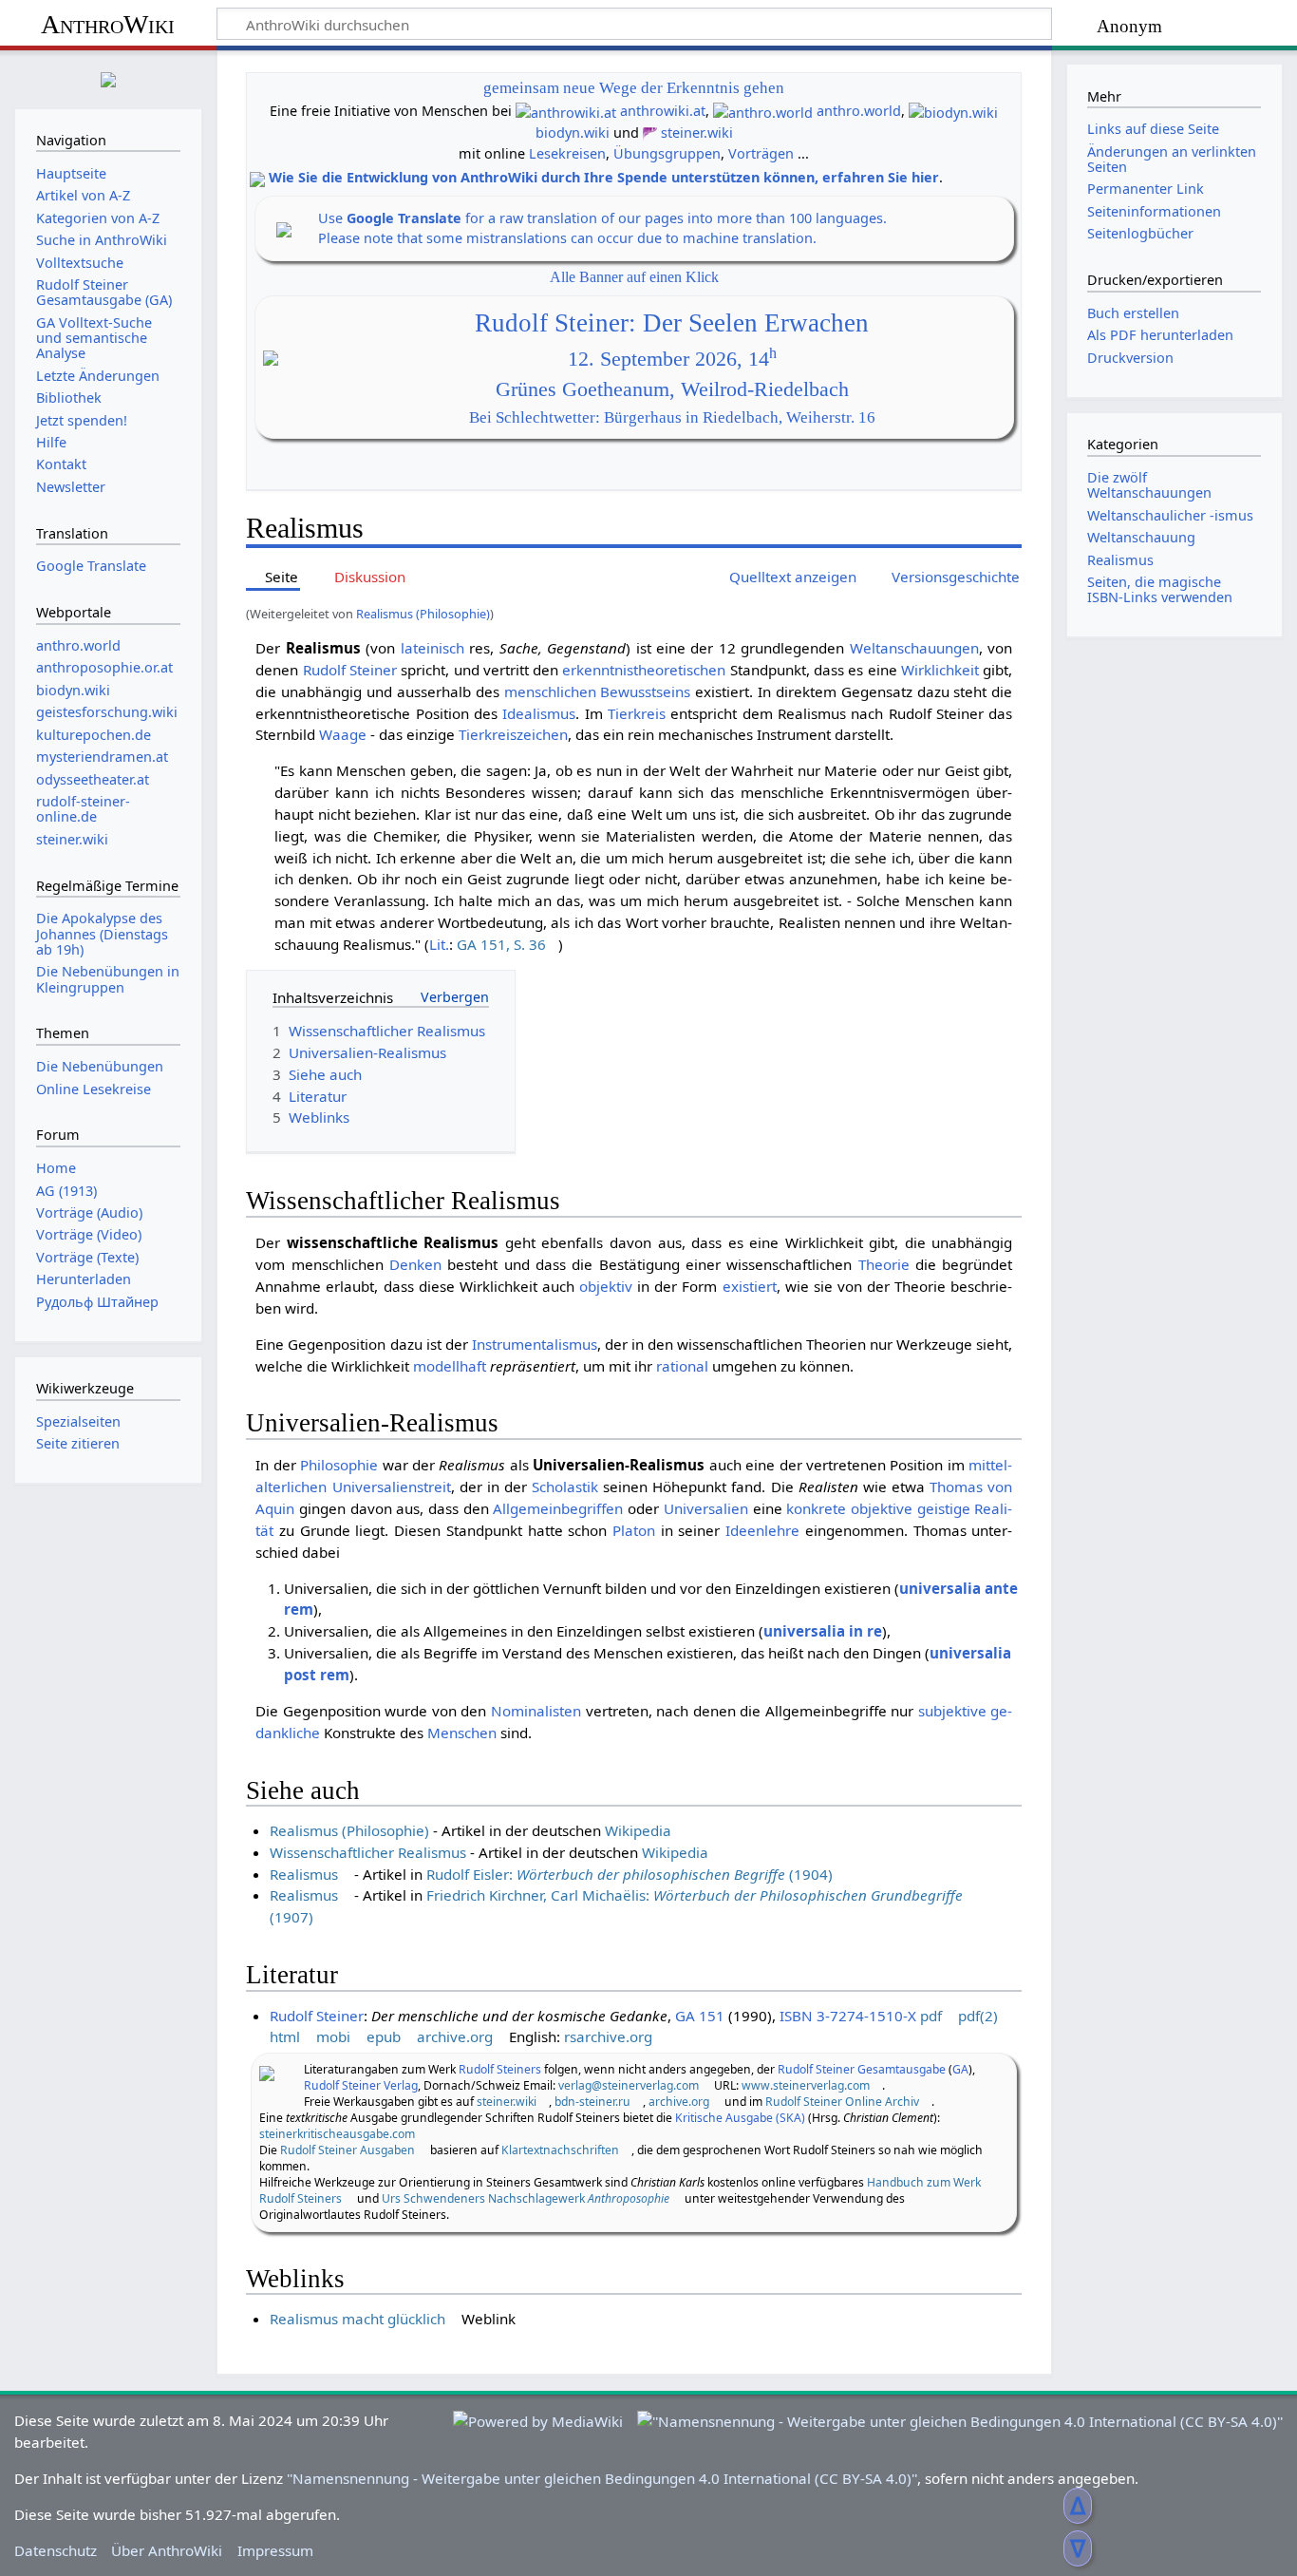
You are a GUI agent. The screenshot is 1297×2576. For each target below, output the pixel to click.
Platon (634, 1530)
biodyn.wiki (573, 133)
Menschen (462, 1733)
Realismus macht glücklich (357, 2319)
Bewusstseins (645, 691)
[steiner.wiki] (650, 133)
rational (682, 1366)
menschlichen (550, 691)
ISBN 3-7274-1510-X (848, 2016)
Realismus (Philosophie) (423, 614)
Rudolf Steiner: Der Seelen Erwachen (672, 323)
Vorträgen (761, 153)
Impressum (275, 2550)
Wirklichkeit (940, 670)
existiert (750, 1286)
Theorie (884, 1264)
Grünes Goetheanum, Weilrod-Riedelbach (672, 389)
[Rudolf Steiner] (267, 2072)
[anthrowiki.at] (566, 111)
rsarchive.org (608, 2036)
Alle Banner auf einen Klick (634, 277)
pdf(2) (978, 2016)
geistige (944, 1508)
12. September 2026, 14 (672, 359)
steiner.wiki (697, 133)
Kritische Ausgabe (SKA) (740, 2118)
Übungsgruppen (667, 153)
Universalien (706, 1508)
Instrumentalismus (535, 1344)
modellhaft (450, 1366)
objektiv (606, 1286)
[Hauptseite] (108, 77)
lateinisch (432, 648)
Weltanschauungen (914, 648)
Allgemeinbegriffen (558, 1508)
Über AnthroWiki (167, 2550)
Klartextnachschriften (560, 2150)
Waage (343, 734)
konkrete (816, 1508)
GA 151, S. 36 (501, 944)
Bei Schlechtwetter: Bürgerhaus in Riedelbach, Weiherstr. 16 (672, 417)
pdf (931, 2016)
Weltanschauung (1141, 537)
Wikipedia (638, 1830)
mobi (333, 2036)
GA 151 (700, 2016)
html (285, 2036)
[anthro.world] (763, 111)
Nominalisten (536, 1711)
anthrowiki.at (663, 111)
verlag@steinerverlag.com (629, 2085)
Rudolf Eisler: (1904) (630, 1874)
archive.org (455, 2036)
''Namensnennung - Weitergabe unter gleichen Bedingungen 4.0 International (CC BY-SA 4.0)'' (602, 2478)
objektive (882, 1508)
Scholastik (565, 1487)
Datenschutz (56, 2550)
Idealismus (539, 713)
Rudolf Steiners (500, 2069)
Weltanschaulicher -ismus (1170, 515)
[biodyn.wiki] (953, 111)
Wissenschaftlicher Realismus (368, 1852)
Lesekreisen (567, 153)
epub (384, 2036)
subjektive (952, 1711)
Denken (415, 1264)
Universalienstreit (392, 1487)
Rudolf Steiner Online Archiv (842, 2102)
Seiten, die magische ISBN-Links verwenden (1160, 589)
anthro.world (859, 111)
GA (960, 2069)
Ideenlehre (762, 1530)
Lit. (439, 944)
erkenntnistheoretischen (644, 670)
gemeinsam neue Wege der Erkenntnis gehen (634, 88)
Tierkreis (637, 713)
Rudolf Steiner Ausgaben (348, 2150)
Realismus (304, 1874)
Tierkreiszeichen (513, 734)
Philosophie (339, 1465)
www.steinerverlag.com (806, 2085)
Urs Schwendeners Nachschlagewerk (526, 2198)
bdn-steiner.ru (592, 2102)
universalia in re (823, 1631)
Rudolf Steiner (350, 670)
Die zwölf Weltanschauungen (1149, 485)
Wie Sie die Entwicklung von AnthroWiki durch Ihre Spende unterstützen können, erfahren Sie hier (604, 177)
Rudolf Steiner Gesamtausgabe (862, 2069)
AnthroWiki (108, 24)
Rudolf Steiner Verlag (361, 2085)
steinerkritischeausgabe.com (337, 2134)
